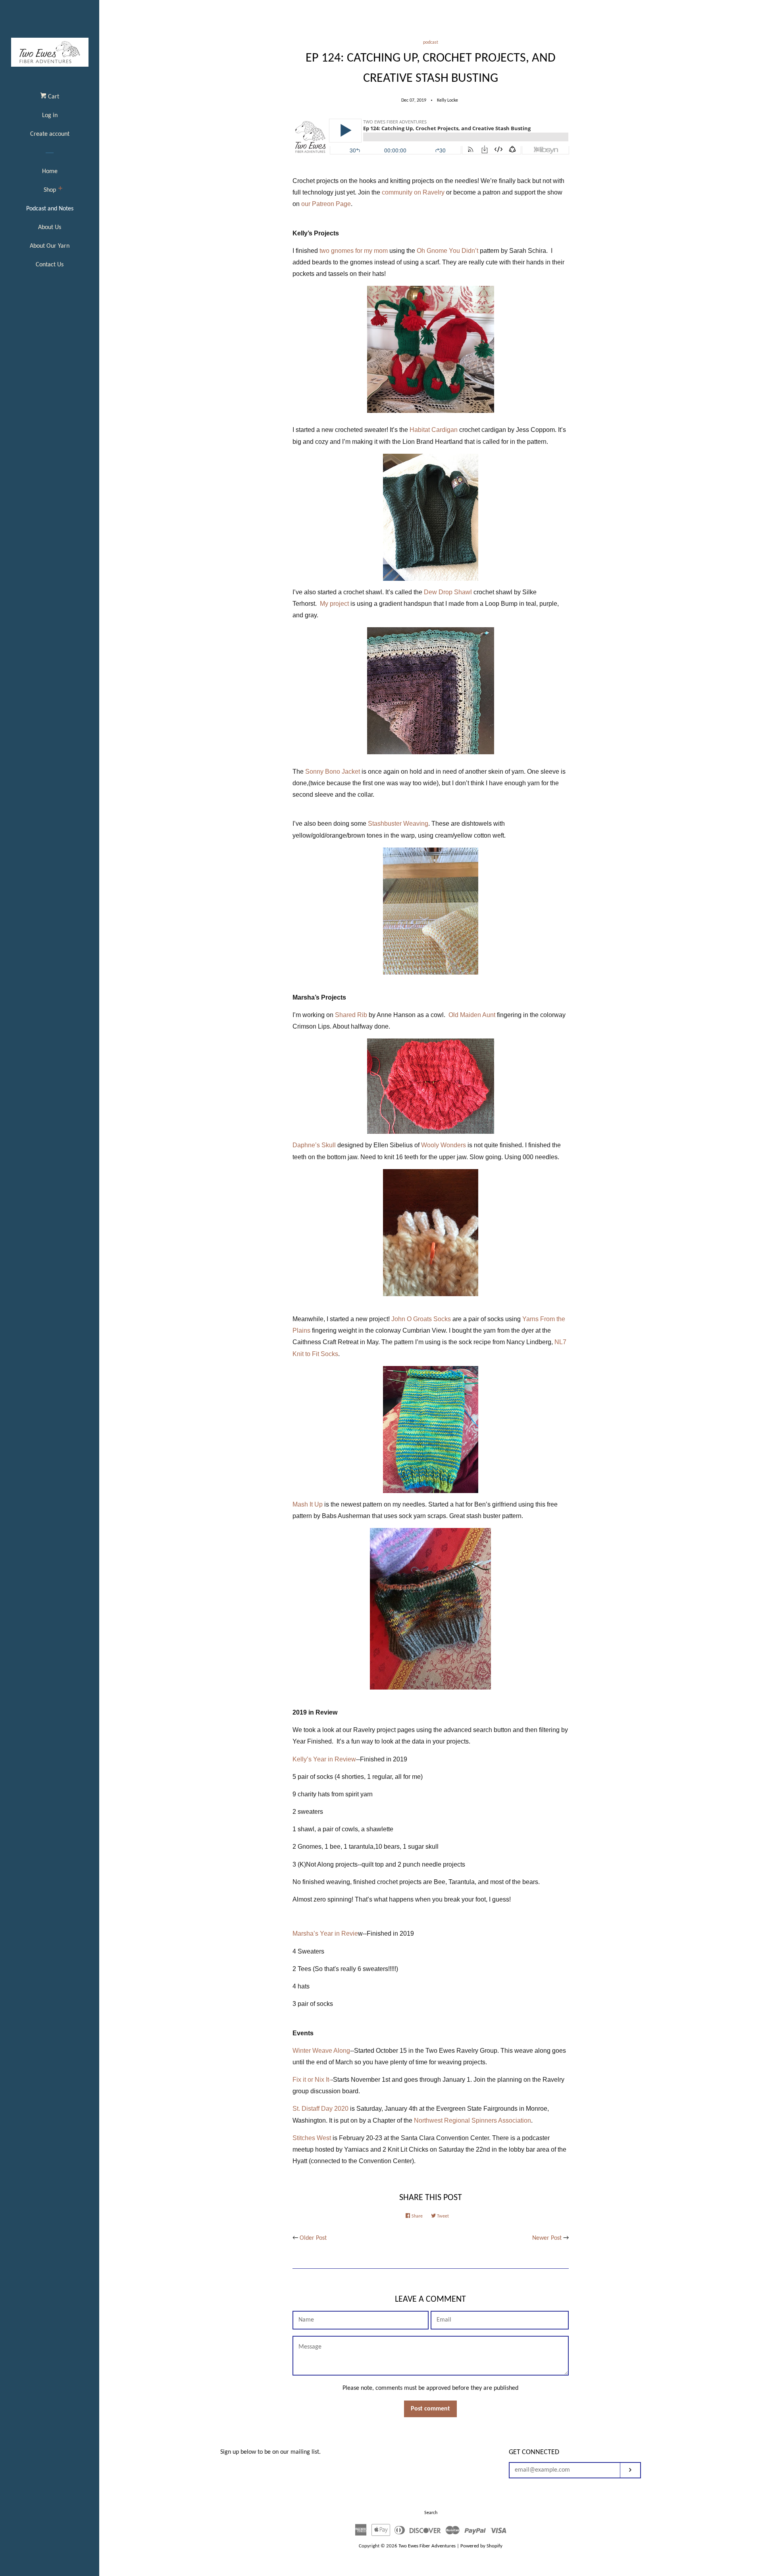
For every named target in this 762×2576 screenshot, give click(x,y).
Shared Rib (351, 1015)
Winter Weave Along (321, 2051)
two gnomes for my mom (354, 251)
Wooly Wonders (444, 1145)
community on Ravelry (413, 192)
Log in (50, 116)
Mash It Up (308, 1504)
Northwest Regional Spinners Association (472, 2120)
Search (431, 2513)
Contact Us (50, 265)
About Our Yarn (50, 246)
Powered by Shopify (481, 2546)
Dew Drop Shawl (448, 592)
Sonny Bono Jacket (333, 772)
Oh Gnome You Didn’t (447, 251)
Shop (50, 190)
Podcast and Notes (50, 209)
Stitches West (312, 2138)
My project (334, 604)
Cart (53, 97)
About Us (50, 227)
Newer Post (547, 2238)
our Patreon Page (326, 204)
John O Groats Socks (421, 1319)
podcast (431, 42)
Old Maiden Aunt (472, 1015)
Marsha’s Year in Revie (325, 1933)
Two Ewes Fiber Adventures (427, 2546)
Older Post (313, 2238)
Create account (50, 134)
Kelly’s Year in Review (324, 1759)
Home (50, 171)
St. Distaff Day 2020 (320, 2109)
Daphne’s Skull (314, 1145)
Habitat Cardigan (434, 430)
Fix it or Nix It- (312, 2080)
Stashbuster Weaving (398, 824)
